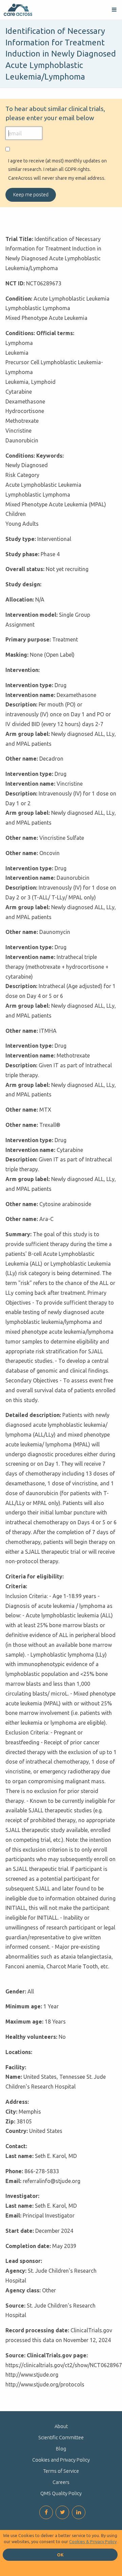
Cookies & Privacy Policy (93, 2541)
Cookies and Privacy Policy (61, 2460)
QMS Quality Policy (61, 2493)
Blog (61, 2449)
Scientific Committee (61, 2438)
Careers (61, 2482)
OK (60, 2555)
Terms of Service (61, 2471)
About (61, 2426)
